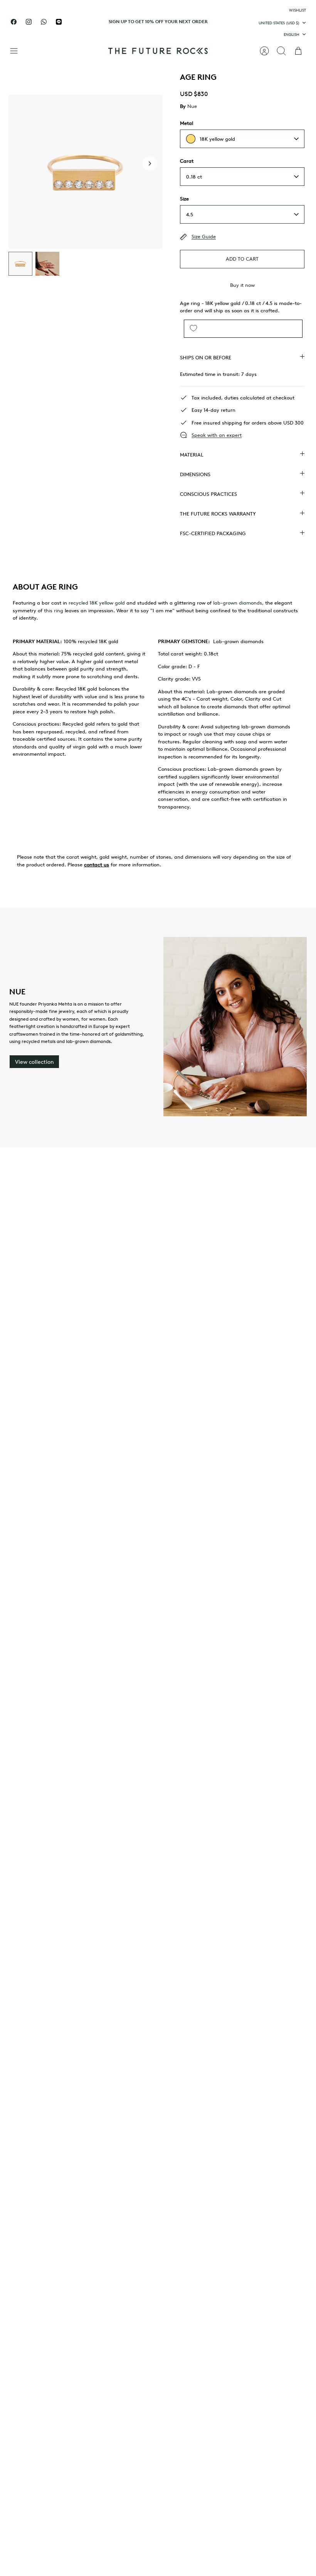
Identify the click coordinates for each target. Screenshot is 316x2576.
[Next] (227, 22)
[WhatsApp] (44, 22)
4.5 (190, 214)
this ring (54, 610)
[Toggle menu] (18, 51)
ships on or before (206, 357)
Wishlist (298, 10)
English (292, 34)
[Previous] (89, 22)
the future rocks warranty (218, 514)
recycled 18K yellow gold (97, 603)
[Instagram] (29, 22)
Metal (187, 123)
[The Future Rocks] (158, 51)
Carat (187, 161)
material (192, 455)
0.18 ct (194, 177)
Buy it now (242, 285)
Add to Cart (242, 259)
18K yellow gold (217, 139)
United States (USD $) (279, 23)
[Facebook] (14, 22)
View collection (34, 1062)
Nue (192, 106)
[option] (85, 172)
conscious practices (208, 494)
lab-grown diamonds (238, 603)
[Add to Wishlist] (193, 329)
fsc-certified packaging (213, 533)
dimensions (195, 474)
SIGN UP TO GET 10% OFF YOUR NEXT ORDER (158, 21)
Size (184, 199)
